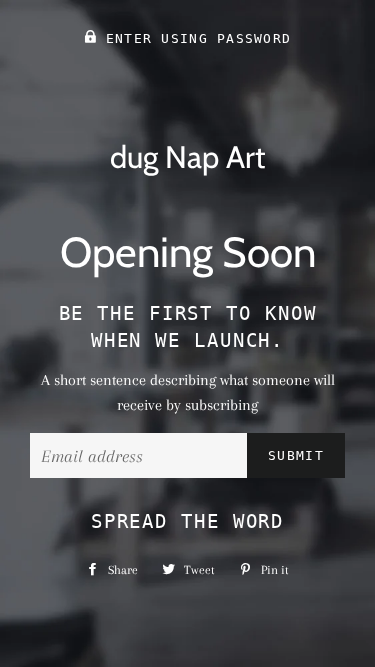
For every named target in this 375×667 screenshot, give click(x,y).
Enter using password (193, 38)
